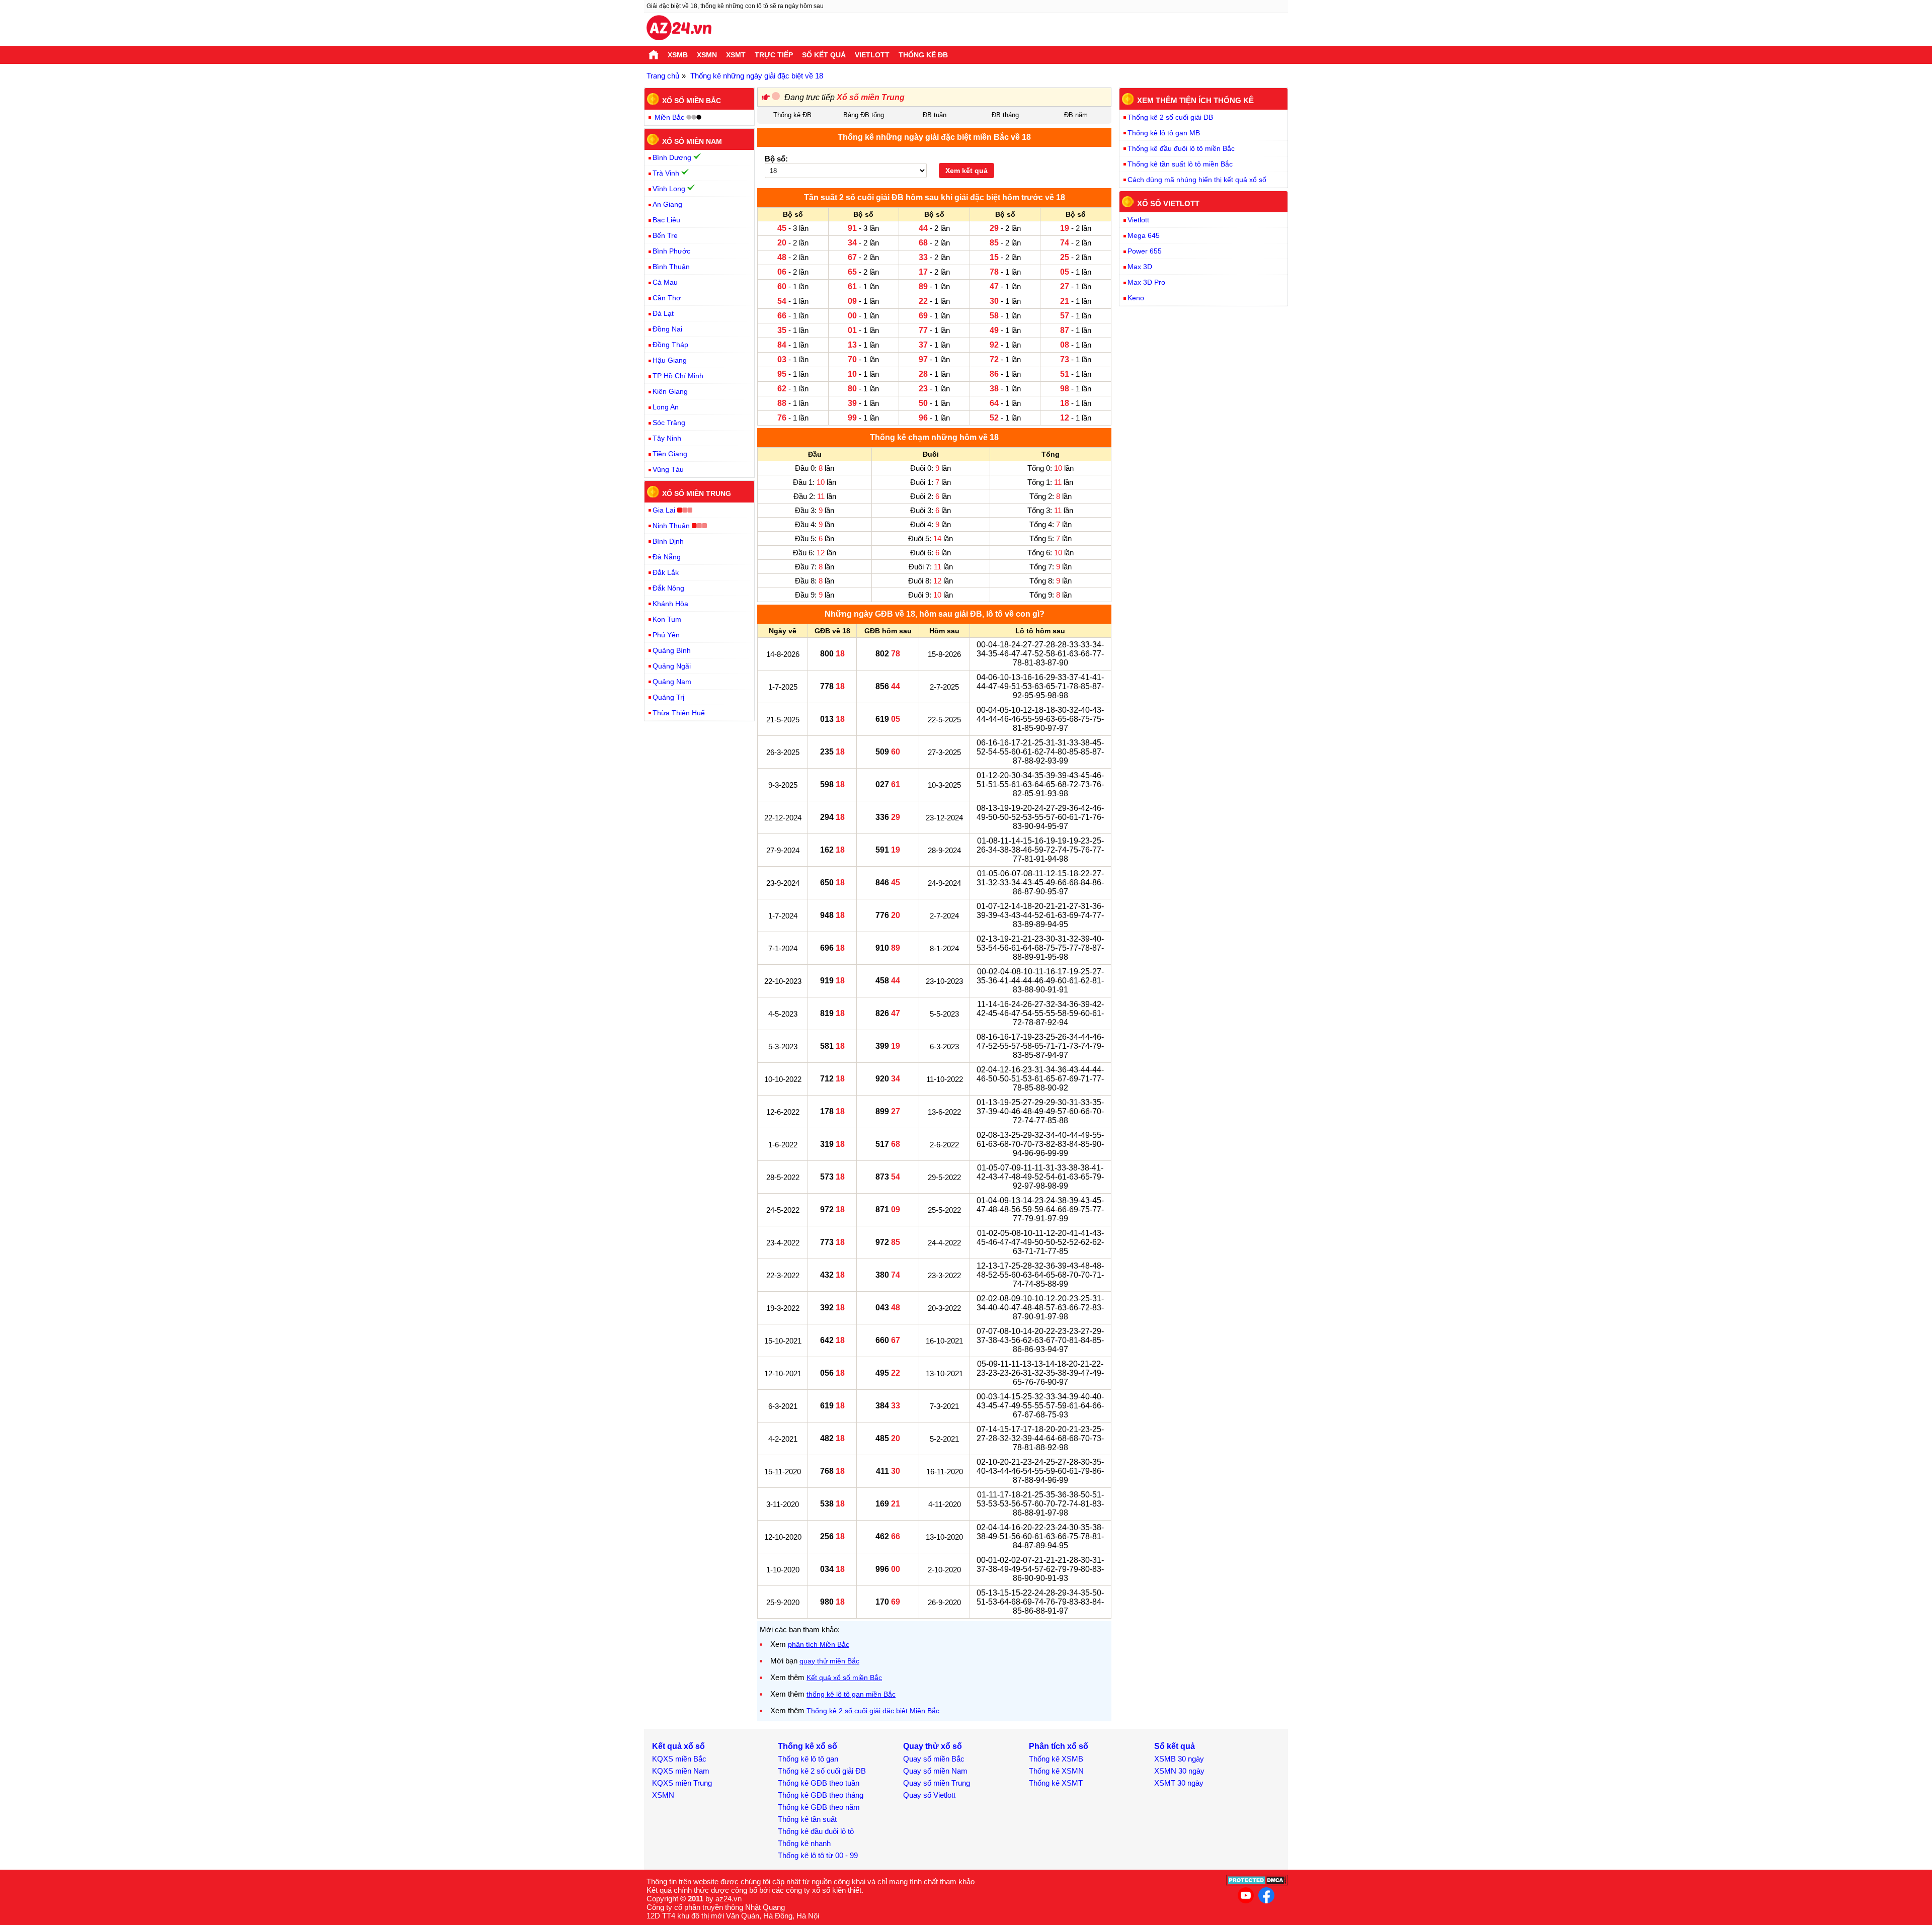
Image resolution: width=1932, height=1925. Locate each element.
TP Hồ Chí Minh (678, 376)
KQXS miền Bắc (679, 1759)
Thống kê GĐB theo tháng (821, 1795)
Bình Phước (671, 251)
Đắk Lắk (666, 572)
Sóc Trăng (669, 423)
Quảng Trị (668, 697)
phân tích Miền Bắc (819, 1644)
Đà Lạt (663, 313)
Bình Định (668, 541)
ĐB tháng (1005, 115)
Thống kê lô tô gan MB (1164, 133)
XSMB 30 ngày (1179, 1759)
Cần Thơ (667, 298)
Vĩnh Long (669, 189)
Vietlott (872, 55)
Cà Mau (665, 282)
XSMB (678, 55)
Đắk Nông (668, 588)
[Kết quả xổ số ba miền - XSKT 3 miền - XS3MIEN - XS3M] (679, 29)
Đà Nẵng (667, 557)
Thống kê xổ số (808, 1746)
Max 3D (1140, 267)
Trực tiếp (774, 55)
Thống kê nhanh (804, 1843)
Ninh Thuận (671, 526)
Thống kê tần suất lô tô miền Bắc (1180, 164)
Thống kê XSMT (1056, 1783)
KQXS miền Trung (682, 1783)
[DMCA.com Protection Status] (1257, 1883)
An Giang (667, 204)
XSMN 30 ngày (1179, 1771)
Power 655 (1145, 251)
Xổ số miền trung (697, 493)
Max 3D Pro (1146, 282)
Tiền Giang (670, 454)
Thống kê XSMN (1056, 1771)
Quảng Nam (672, 682)
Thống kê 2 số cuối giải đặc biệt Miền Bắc (873, 1711)
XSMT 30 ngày (1179, 1783)
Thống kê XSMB (1056, 1759)
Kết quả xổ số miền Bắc (844, 1678)
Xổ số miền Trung (871, 97)
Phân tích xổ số (1059, 1746)
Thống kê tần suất (807, 1819)
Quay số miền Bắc (934, 1759)
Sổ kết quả (824, 55)
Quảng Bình (672, 650)
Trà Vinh (666, 173)
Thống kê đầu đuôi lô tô (816, 1831)
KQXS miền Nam (681, 1771)
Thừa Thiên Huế (679, 713)
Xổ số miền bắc (692, 101)
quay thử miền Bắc (829, 1661)
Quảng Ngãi (672, 666)
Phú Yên (666, 635)
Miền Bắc (669, 117)
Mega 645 (1144, 235)
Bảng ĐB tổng (864, 115)
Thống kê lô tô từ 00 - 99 (818, 1855)
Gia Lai (664, 510)
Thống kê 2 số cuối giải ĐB (1170, 117)
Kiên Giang (670, 391)
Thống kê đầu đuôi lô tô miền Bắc (1181, 148)
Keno (1136, 298)
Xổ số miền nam (692, 141)
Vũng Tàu (668, 469)
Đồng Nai (667, 329)
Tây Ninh (667, 438)
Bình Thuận (671, 267)
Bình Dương (672, 157)
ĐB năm (1076, 115)
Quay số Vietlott (929, 1795)
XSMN (707, 55)
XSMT (736, 55)
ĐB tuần (935, 115)
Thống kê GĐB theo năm (819, 1807)
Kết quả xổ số (678, 1746)
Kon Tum (667, 619)
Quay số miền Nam (935, 1771)
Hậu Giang (670, 360)
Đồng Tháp (670, 345)
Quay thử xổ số (933, 1746)
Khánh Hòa (670, 604)
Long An (666, 407)
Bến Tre (665, 235)
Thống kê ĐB (923, 55)
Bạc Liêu (666, 220)
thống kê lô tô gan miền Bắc (851, 1694)
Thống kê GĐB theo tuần (819, 1783)
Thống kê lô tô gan (808, 1759)
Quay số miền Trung (937, 1783)
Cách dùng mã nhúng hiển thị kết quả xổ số (1197, 180)
